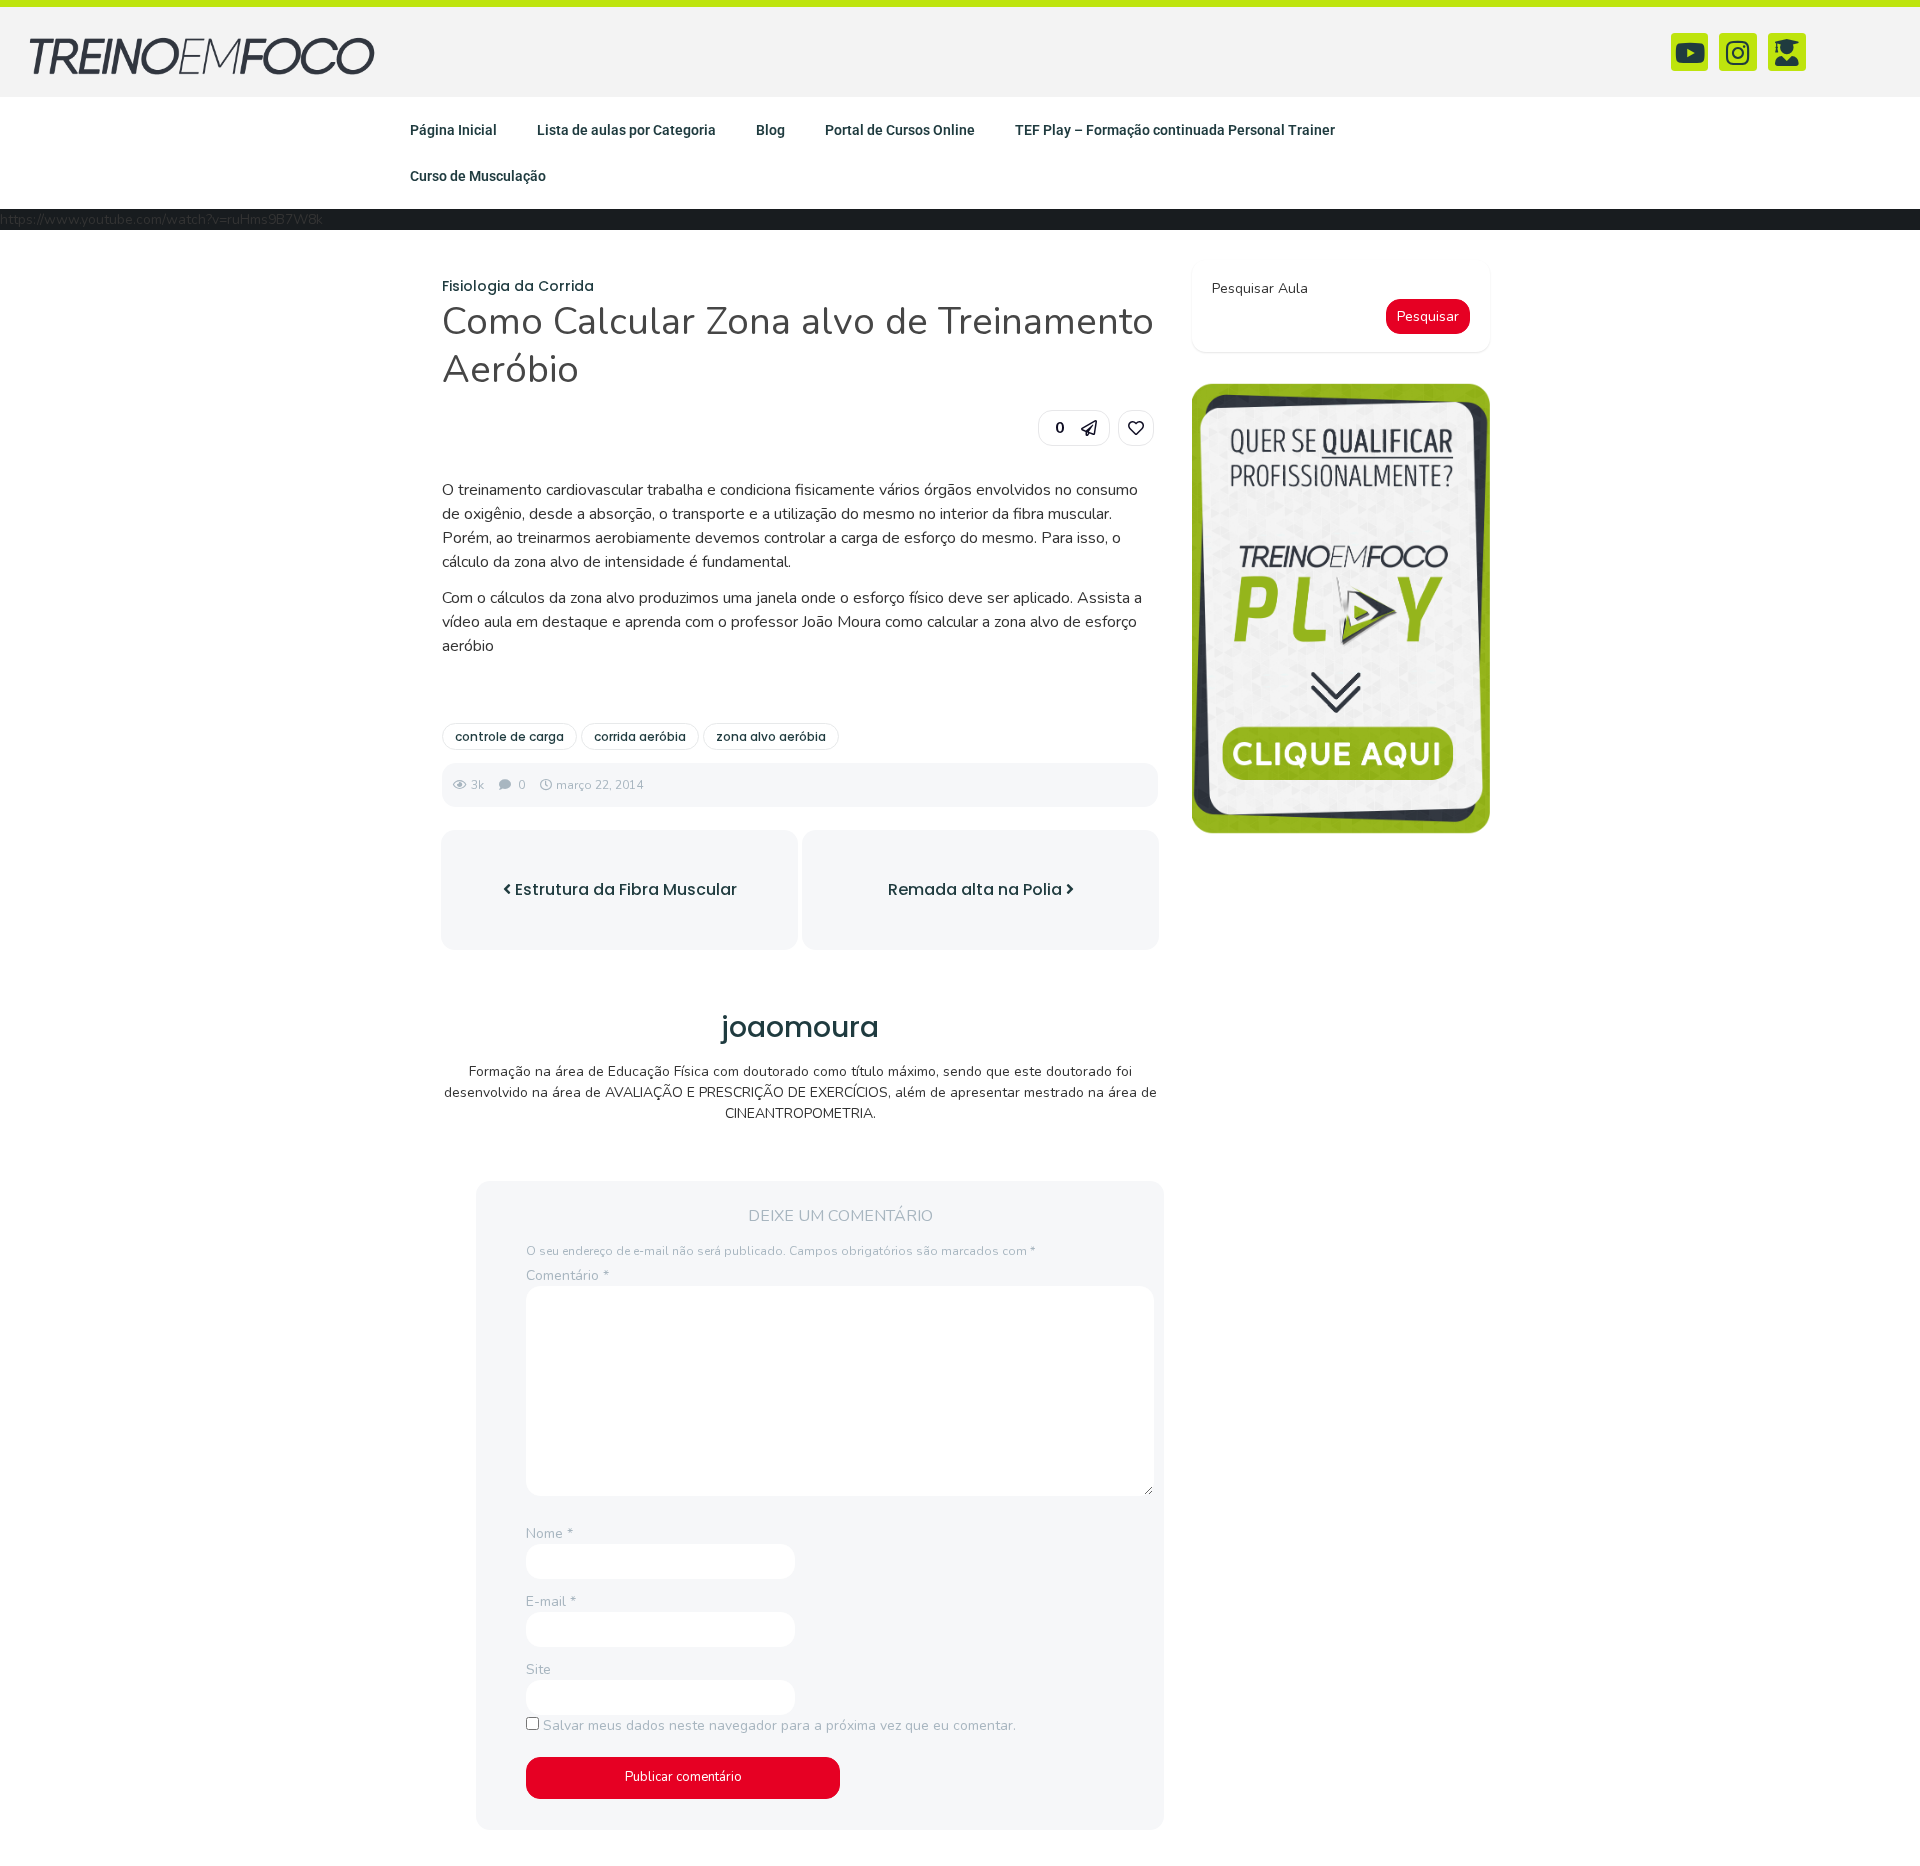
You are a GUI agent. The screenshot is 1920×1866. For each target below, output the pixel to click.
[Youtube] (1690, 52)
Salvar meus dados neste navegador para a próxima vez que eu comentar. (779, 1725)
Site (538, 1669)
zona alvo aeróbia (771, 736)
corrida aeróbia (640, 736)
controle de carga (509, 736)
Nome (549, 1533)
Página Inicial (453, 130)
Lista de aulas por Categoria (626, 130)
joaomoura (800, 1027)
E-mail (551, 1601)
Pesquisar (1428, 316)
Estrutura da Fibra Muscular (624, 889)
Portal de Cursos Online (900, 130)
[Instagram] (1738, 52)
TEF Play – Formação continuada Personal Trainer (1175, 130)
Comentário (567, 1275)
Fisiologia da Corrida (518, 286)
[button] (1074, 428)
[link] (1136, 428)
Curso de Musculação (478, 176)
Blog (770, 130)
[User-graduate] (1787, 52)
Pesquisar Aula (1260, 288)
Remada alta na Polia (977, 889)
